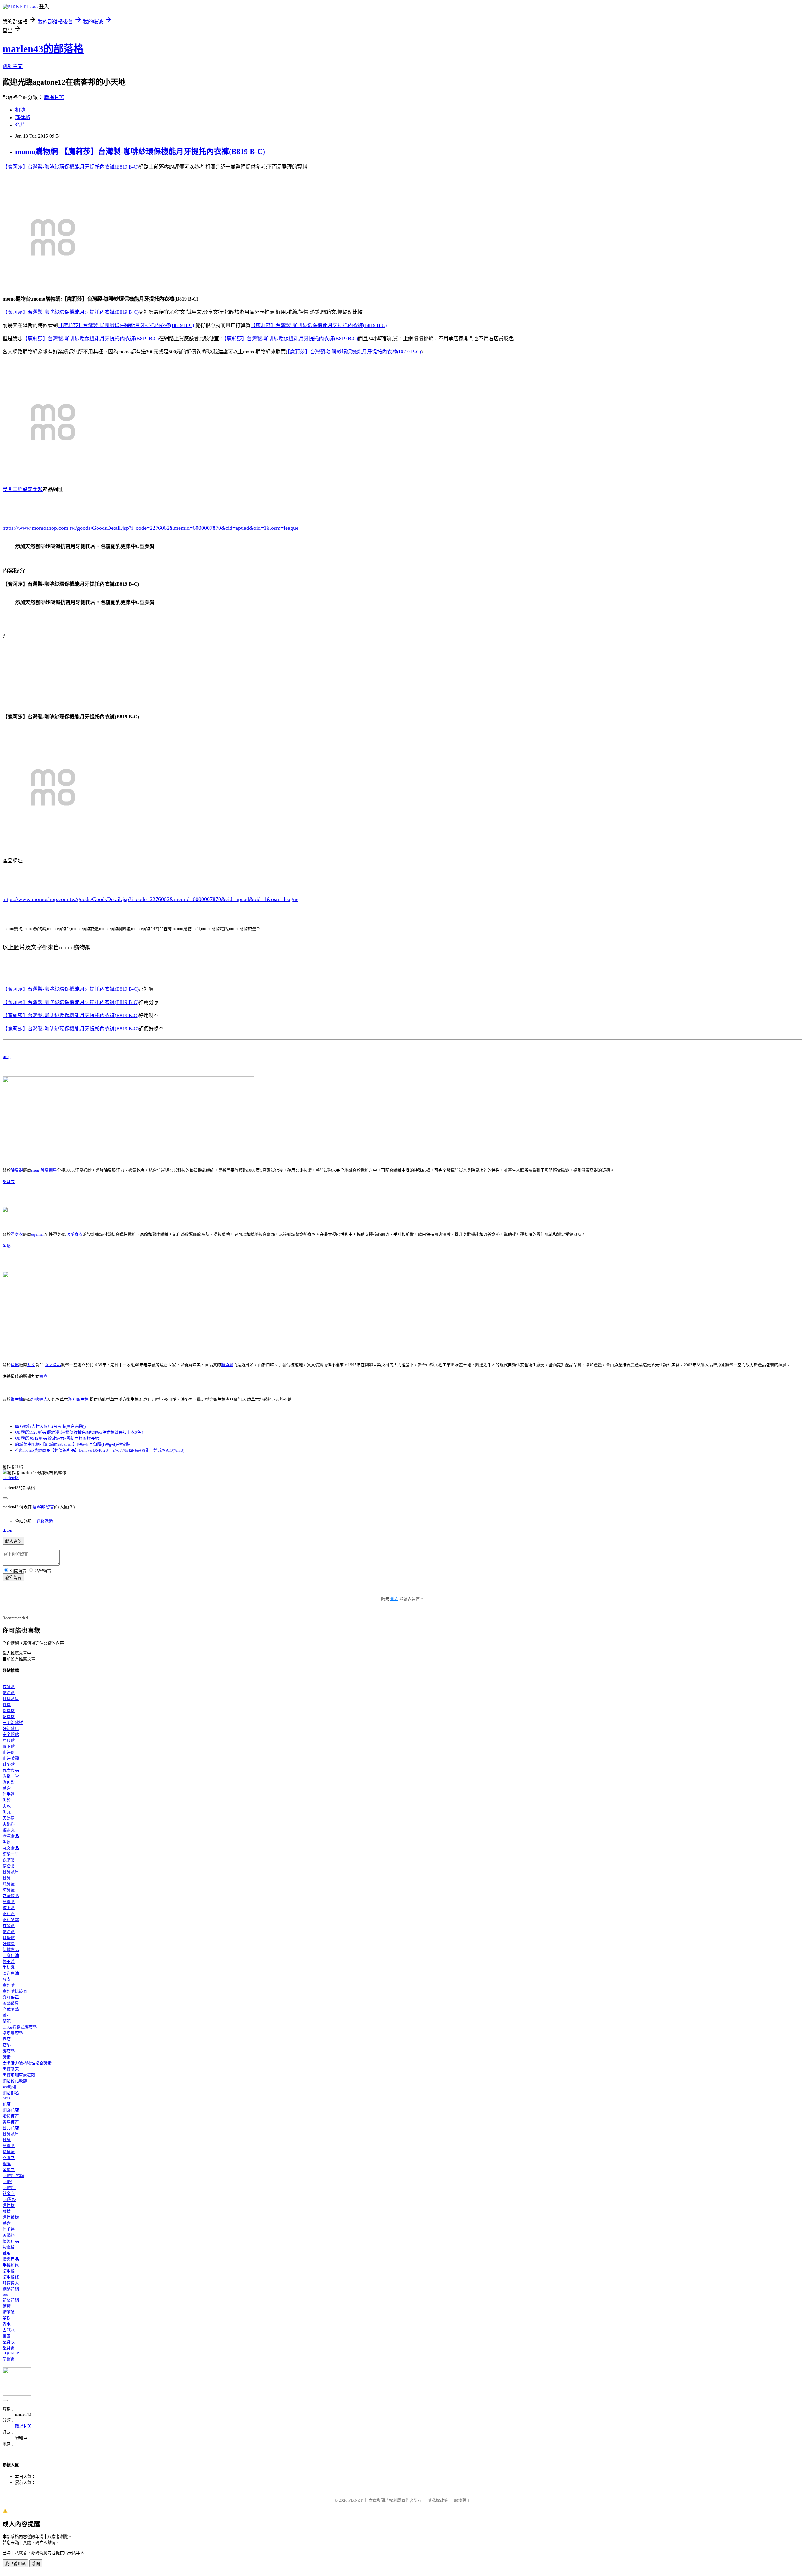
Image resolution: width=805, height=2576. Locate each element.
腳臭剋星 (49, 1170)
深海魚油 (11, 1973)
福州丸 (9, 1830)
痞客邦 (39, 1507)
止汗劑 (9, 1752)
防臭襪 (9, 1717)
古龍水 (9, 2330)
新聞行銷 (11, 2300)
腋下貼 (9, 1746)
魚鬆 (7, 1246)
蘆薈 (7, 2306)
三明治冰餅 (13, 1723)
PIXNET (355, 2500)
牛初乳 (9, 1967)
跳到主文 (13, 66)
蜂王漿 (9, 1961)
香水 (7, 2324)
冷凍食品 (11, 1836)
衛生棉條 (11, 2277)
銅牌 (7, 2164)
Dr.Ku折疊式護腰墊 (20, 2027)
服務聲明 (462, 2500)
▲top (7, 1530)
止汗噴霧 (11, 1758)
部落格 (23, 117)
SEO (6, 2098)
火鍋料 (9, 1824)
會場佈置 (11, 2122)
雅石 (7, 2015)
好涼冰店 (11, 1728)
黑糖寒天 (11, 2069)
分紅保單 (11, 1997)
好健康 (9, 1944)
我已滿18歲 (15, 2564)
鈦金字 (9, 2194)
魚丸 (7, 1812)
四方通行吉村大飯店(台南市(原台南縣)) (50, 1426)
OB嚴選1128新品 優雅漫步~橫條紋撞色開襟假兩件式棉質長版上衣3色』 (80, 1432)
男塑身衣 (75, 1234)
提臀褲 (9, 2359)
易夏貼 (9, 1740)
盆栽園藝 (11, 2009)
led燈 (7, 2182)
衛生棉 (17, 1399)
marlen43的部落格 (43, 49)
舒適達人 (39, 1399)
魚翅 (7, 1842)
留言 (50, 1507)
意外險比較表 (15, 1991)
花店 (7, 2104)
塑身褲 (9, 2348)
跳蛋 (7, 2253)
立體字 (9, 2158)
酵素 (7, 1979)
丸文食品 (53, 1365)
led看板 (9, 2199)
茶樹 (7, 2318)
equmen (38, 1234)
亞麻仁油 (11, 1956)
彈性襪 (9, 2205)
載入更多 (13, 1541)
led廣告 (9, 2188)
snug (7, 1057)
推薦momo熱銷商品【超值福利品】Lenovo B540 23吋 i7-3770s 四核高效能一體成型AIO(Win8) (100, 1450)
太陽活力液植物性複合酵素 (27, 2063)
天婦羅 (9, 1818)
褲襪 (7, 2211)
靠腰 (7, 2039)
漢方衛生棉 (78, 1399)
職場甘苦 (54, 97)
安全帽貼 (11, 1734)
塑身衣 (9, 1182)
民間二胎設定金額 (23, 489)
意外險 (9, 1985)
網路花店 (11, 2110)
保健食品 (11, 1950)
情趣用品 (11, 2241)
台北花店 (11, 2128)
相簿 (20, 110)
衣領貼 (9, 1687)
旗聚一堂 (11, 1776)
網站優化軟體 (15, 2081)
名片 (20, 125)
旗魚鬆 (227, 1365)
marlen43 (11, 1478)
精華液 (9, 2312)
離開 (36, 2564)
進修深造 (45, 1521)
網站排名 (11, 2093)
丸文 (31, 1365)
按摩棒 (9, 2247)
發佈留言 (13, 1578)
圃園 (7, 2336)
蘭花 (7, 2021)
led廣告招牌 (13, 2176)
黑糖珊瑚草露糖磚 (19, 2075)
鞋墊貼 (9, 1764)
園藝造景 (11, 2003)
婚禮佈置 (11, 2116)
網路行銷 (11, 2289)
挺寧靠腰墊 (13, 2033)
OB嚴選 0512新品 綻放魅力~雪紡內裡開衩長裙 (57, 1438)
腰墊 (7, 2045)
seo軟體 (9, 2087)
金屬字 (9, 2170)
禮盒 (43, 1376)
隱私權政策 (438, 2500)
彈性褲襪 (11, 2217)
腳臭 (7, 1705)
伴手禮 (9, 1794)
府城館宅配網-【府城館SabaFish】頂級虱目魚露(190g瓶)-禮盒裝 (73, 1444)
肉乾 (7, 1806)
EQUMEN (11, 2353)
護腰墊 (9, 2051)
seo (5, 2294)
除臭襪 (17, 1170)
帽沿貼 (9, 1693)
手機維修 (11, 2265)
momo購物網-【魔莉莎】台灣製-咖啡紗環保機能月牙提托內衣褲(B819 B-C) (140, 152)
